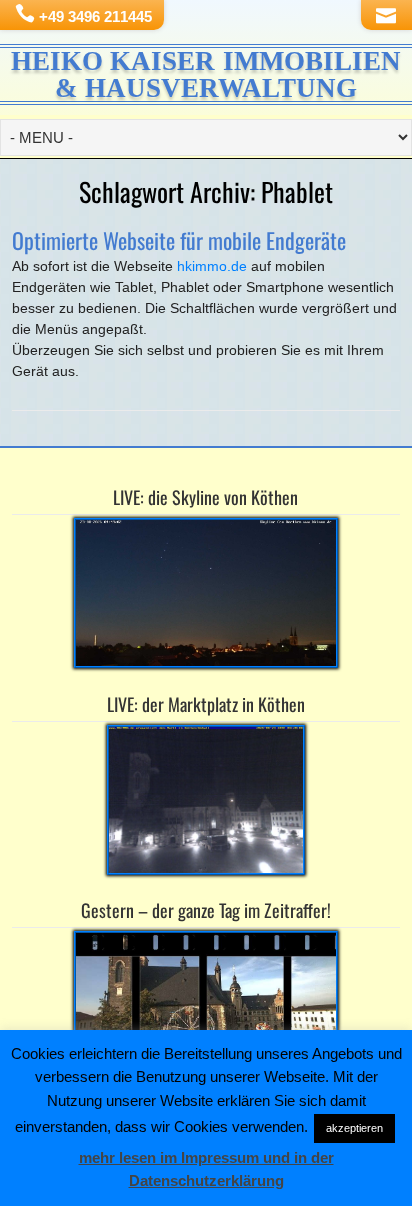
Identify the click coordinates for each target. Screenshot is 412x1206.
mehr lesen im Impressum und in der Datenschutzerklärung (206, 1169)
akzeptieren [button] (354, 1128)
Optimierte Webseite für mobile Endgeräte (179, 240)
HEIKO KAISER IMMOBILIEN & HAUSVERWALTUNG (206, 74)
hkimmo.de (214, 266)
